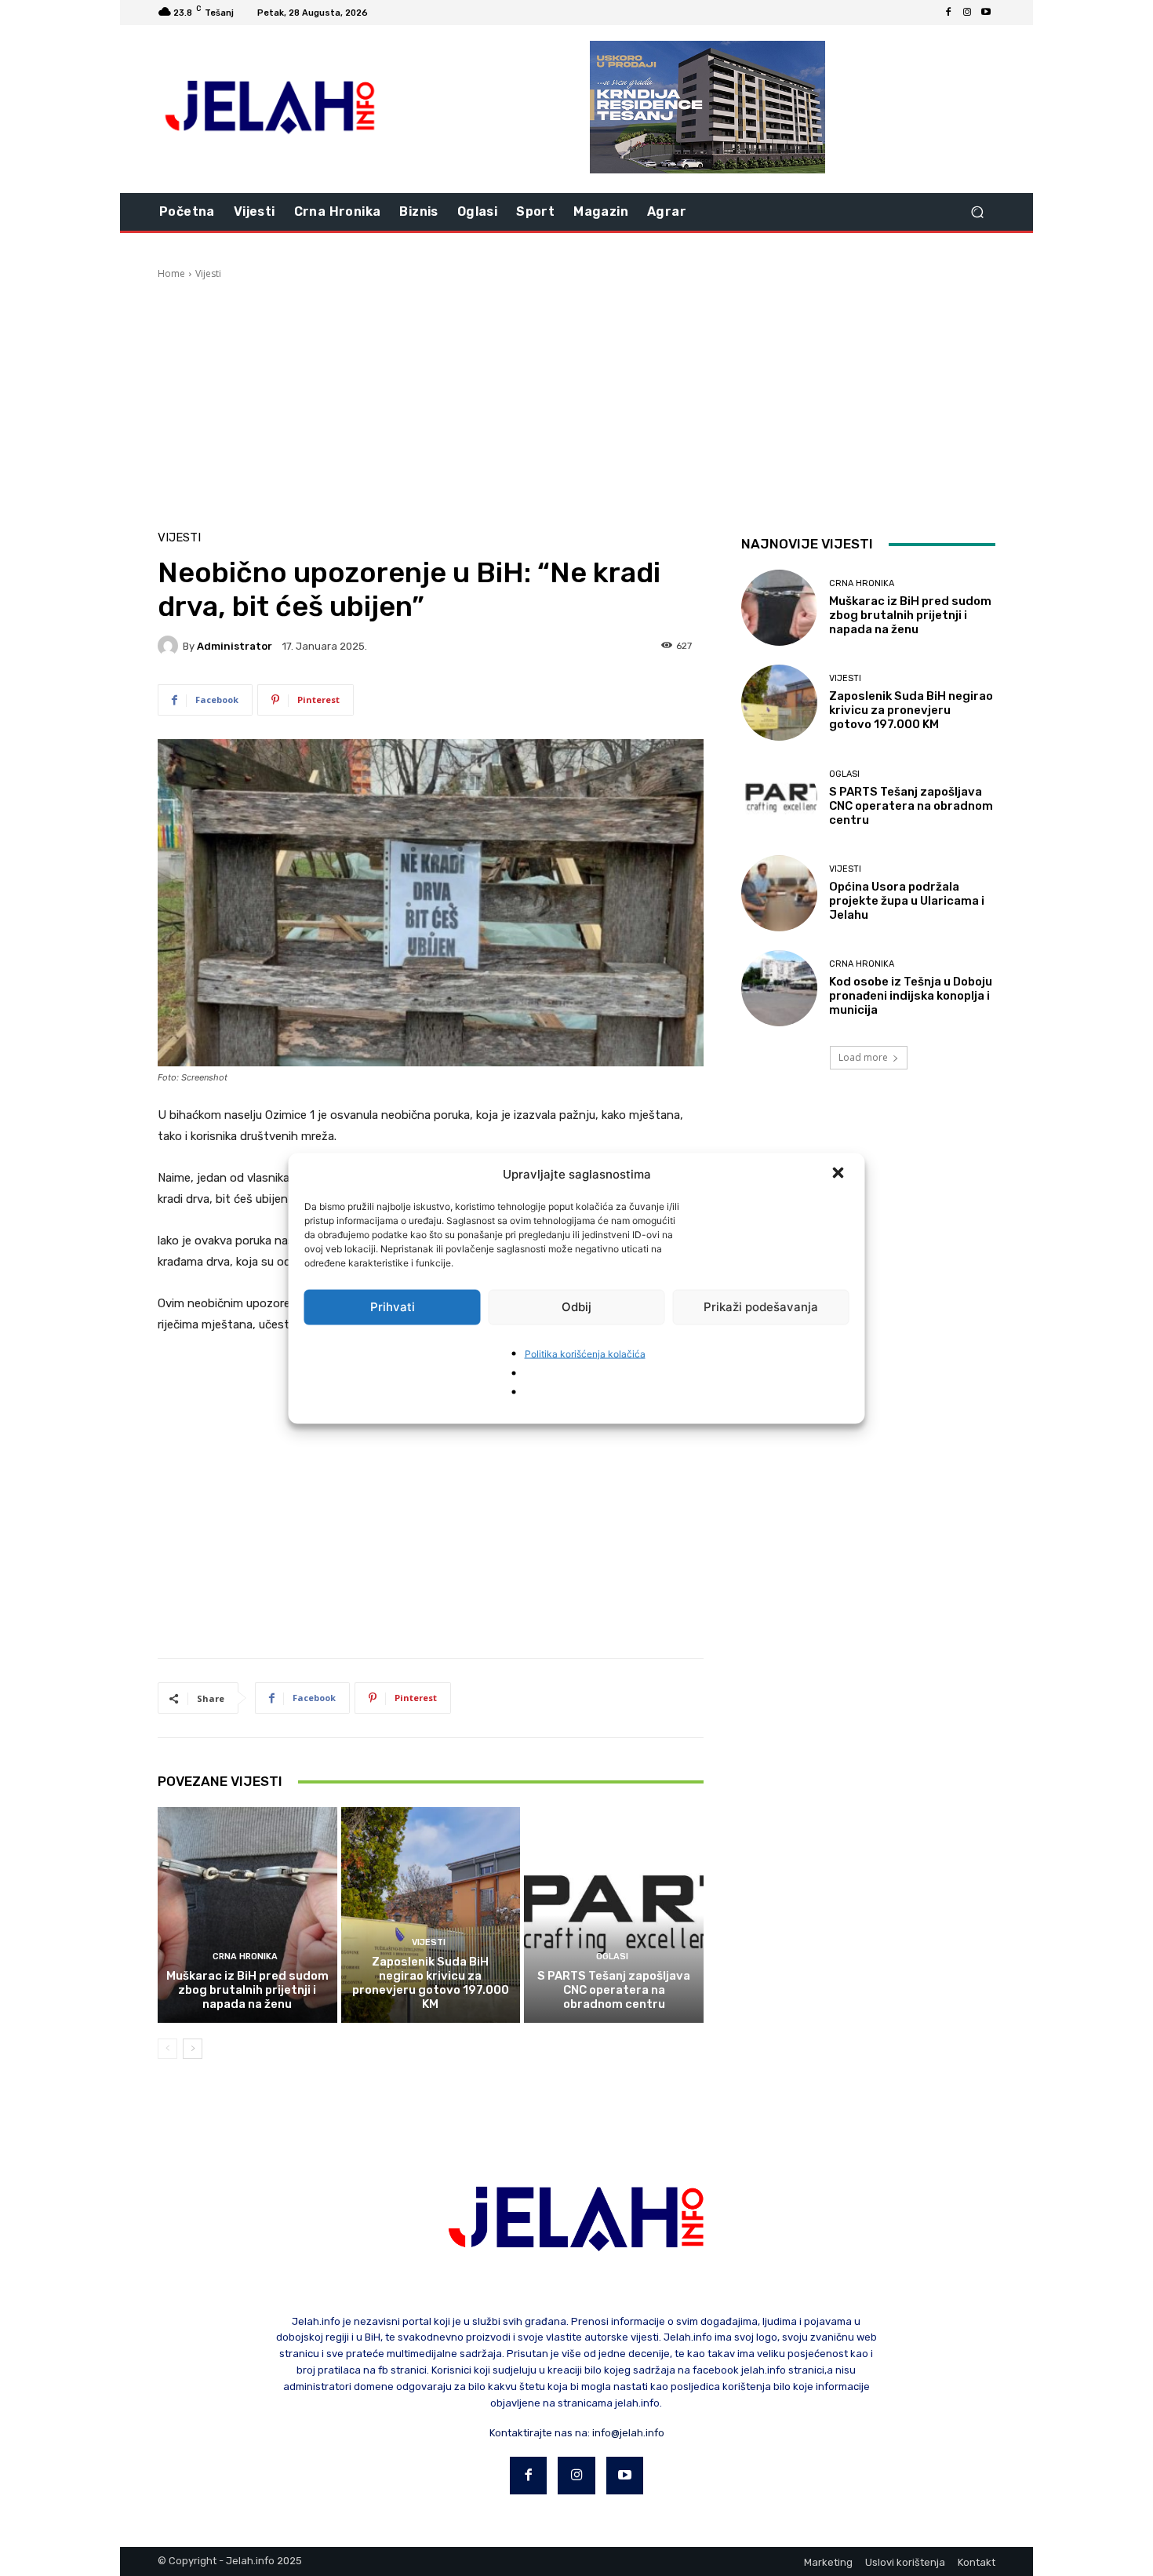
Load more (863, 1057)
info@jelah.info (628, 2433)
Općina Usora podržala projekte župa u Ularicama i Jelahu (907, 901)
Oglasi (612, 1957)
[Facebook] (948, 13)
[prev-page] (167, 2049)
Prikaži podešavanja (761, 1307)
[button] (840, 1174)
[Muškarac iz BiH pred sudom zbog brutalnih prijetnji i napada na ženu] (247, 1915)
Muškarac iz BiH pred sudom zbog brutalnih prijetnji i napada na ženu (247, 1990)
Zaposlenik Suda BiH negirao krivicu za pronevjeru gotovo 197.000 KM (431, 1983)
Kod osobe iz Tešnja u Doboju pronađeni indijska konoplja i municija (911, 996)
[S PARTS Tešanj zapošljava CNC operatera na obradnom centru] (614, 1915)
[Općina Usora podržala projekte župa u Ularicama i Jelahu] (779, 893)
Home (171, 273)
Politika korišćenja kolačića (585, 1353)
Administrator (235, 646)
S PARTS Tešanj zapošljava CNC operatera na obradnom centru (614, 1990)
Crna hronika (245, 1957)
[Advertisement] (576, 399)
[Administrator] (170, 646)
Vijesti (208, 273)
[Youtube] (986, 13)
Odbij (576, 1307)
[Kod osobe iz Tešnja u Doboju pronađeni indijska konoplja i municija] (779, 988)
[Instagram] (967, 13)
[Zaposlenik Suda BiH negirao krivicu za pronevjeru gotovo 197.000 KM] (431, 1915)
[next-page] (193, 2049)
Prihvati (393, 1307)
